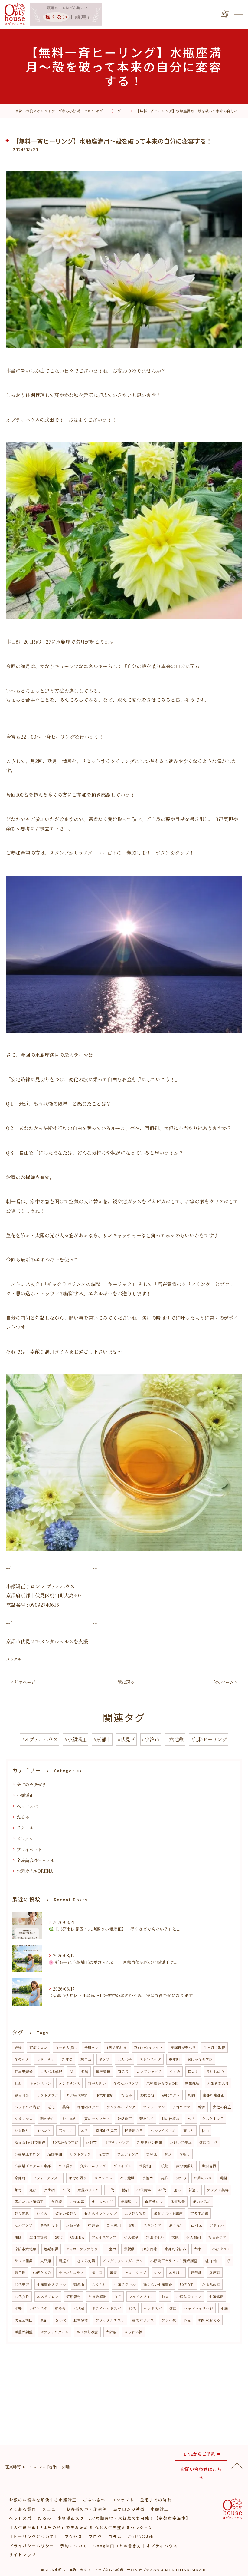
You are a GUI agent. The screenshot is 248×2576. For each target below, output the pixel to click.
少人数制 (194, 2237)
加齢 (191, 2095)
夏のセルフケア (97, 2119)
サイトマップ (23, 2555)
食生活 (50, 2190)
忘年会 (86, 2059)
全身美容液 (38, 2237)
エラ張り (66, 2166)
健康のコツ (208, 2142)
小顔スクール (125, 2284)
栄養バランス (88, 2190)
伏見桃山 (146, 2166)
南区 (18, 2237)
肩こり (189, 2130)
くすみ (175, 2071)
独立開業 (22, 2095)
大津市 (199, 2249)
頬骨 (18, 2190)
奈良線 (57, 2202)
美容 (66, 2107)
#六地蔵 (175, 1739)
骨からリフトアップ (101, 2213)
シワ (158, 2273)
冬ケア (104, 2059)
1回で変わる (116, 2047)
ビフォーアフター (47, 2178)
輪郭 (202, 2107)
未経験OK (129, 2202)
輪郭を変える (209, 2320)
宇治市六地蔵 (25, 2249)
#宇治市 (151, 1739)
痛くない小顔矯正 (158, 2284)
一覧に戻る (124, 1682)
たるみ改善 (211, 2284)
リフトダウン (47, 2095)
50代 (110, 2190)
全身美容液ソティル (36, 1860)
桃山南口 (212, 2261)
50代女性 (187, 2284)
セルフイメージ (163, 2130)
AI (72, 2071)
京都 (44, 2320)
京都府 (20, 2178)
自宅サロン (154, 2202)
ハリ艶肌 (127, 2178)
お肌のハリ (203, 2178)
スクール (25, 1828)
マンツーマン (154, 2107)
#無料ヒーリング (209, 1739)
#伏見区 (126, 1739)
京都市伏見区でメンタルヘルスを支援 (47, 1641)
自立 (118, 2296)
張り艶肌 (22, 2213)
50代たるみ (42, 2273)
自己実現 (114, 2225)
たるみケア (217, 2237)
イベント (44, 2130)
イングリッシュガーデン (123, 2261)
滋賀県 (129, 2249)
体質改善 (178, 2202)
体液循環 (103, 2071)
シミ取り (22, 2130)
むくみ (42, 2213)
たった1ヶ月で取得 (30, 2142)
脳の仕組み (171, 2119)
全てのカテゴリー (33, 1785)
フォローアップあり (82, 2249)
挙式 (168, 2154)
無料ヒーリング (93, 2166)
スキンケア (152, 2225)
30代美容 (147, 2095)
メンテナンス (69, 2083)
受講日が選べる (183, 2047)
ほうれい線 (133, 2332)
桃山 (205, 2130)
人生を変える (218, 2083)
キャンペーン (40, 2083)
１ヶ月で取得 (214, 2047)
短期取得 (51, 2249)
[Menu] (238, 14)
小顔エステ (38, 2308)
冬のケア (22, 2059)
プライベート (29, 1849)
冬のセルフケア (126, 2083)
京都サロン (38, 2047)
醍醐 (223, 2178)
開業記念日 (134, 2130)
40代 (162, 2190)
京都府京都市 (214, 2095)
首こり (123, 2071)
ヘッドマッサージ (199, 2308)
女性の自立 (222, 2107)
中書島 (93, 2225)
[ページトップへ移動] (237, 2465)
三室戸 (111, 2249)
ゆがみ (181, 2178)
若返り (194, 2190)
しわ (18, 2083)
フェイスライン (141, 2296)
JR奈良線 (150, 2249)
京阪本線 (73, 2225)
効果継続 (192, 2083)
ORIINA (77, 2237)
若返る (64, 2261)
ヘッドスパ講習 (27, 2107)
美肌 (164, 2178)
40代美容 (22, 2284)
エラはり (176, 2273)
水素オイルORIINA (35, 1871)
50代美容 (77, 2202)
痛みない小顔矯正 (29, 2202)
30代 (132, 2308)
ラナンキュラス (71, 2273)
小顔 (224, 2308)
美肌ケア (92, 2047)
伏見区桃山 (24, 2320)
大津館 (46, 2261)
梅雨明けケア (88, 2107)
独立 (165, 2296)
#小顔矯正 (76, 1739)
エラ (84, 2130)
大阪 (175, 2237)
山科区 (197, 2225)
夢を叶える (49, 2225)
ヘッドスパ (27, 1806)
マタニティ (46, 2059)
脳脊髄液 (81, 2320)
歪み (177, 2190)
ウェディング (128, 2154)
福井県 (97, 2273)
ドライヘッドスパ (106, 2308)
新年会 (67, 2059)
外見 (187, 2320)
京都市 (91, 2142)
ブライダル (122, 2166)
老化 (51, 2107)
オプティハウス (117, 2142)
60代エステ (171, 2095)
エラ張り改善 (135, 2213)
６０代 (60, 2320)
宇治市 (148, 2178)
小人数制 (131, 2237)
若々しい (99, 2284)
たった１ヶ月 (213, 2119)
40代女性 (22, 2296)
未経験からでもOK (162, 2083)
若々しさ (66, 2130)
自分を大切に (66, 2047)
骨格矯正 (125, 2119)
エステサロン (48, 2296)
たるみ (23, 1817)
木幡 (18, 2308)
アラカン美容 (218, 2190)
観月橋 (20, 2273)
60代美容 (144, 2190)
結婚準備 (55, 2154)
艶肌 (132, 2225)
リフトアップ (80, 2154)
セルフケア (24, 2225)
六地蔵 (79, 2308)
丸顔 (33, 2190)
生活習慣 (209, 2166)
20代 (59, 2237)
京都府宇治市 (175, 2249)
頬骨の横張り (66, 2213)
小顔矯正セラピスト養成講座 (174, 2261)
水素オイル (155, 2237)
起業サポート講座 (168, 2213)
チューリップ (135, 2273)
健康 (173, 2308)
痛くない (176, 2225)
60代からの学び (200, 2059)
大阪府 (111, 2332)
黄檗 (113, 2273)
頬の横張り (185, 2166)
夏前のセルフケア (148, 2047)
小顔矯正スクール (51, 2284)
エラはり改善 (87, 2332)
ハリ (191, 2119)
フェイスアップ (104, 2237)
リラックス (103, 2178)
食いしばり (215, 2071)
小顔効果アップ (189, 2296)
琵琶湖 (196, 2273)
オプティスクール (55, 2332)
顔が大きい (97, 2083)
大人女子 (125, 2059)
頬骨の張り (78, 2178)
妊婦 (18, 2047)
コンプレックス (149, 2071)
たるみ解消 (97, 2296)
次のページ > (225, 1682)
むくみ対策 (86, 2261)
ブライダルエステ (110, 2320)
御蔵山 (79, 2284)
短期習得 (73, 2296)
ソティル (217, 2225)
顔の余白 (47, 2119)
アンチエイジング (121, 2107)
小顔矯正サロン (27, 2154)
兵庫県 (215, 2273)
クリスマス (24, 2119)
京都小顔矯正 (181, 2142)
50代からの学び (66, 2142)
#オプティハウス (39, 1739)
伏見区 (152, 2154)
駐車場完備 (24, 2071)
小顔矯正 (25, 1795)
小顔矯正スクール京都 (33, 2166)
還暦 (85, 2071)
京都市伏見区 (106, 2130)
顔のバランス (143, 2320)
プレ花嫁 (169, 2320)
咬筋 (165, 2166)
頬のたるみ (202, 2202)
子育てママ (181, 2107)
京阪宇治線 (199, 2213)
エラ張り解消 (77, 2095)
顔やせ (60, 2308)
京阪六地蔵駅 (51, 2071)
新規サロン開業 (150, 2142)
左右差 (104, 2154)
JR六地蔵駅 (104, 2095)
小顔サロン (221, 2249)
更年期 (174, 2059)
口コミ (193, 2071)
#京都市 (102, 1739)
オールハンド (102, 2202)
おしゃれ (70, 2119)
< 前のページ (23, 1682)
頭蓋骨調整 (24, 2332)
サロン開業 (24, 2261)
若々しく (147, 2119)
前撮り (185, 2154)
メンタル (14, 1659)
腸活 (125, 2190)
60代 (66, 2190)
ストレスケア (150, 2059)
